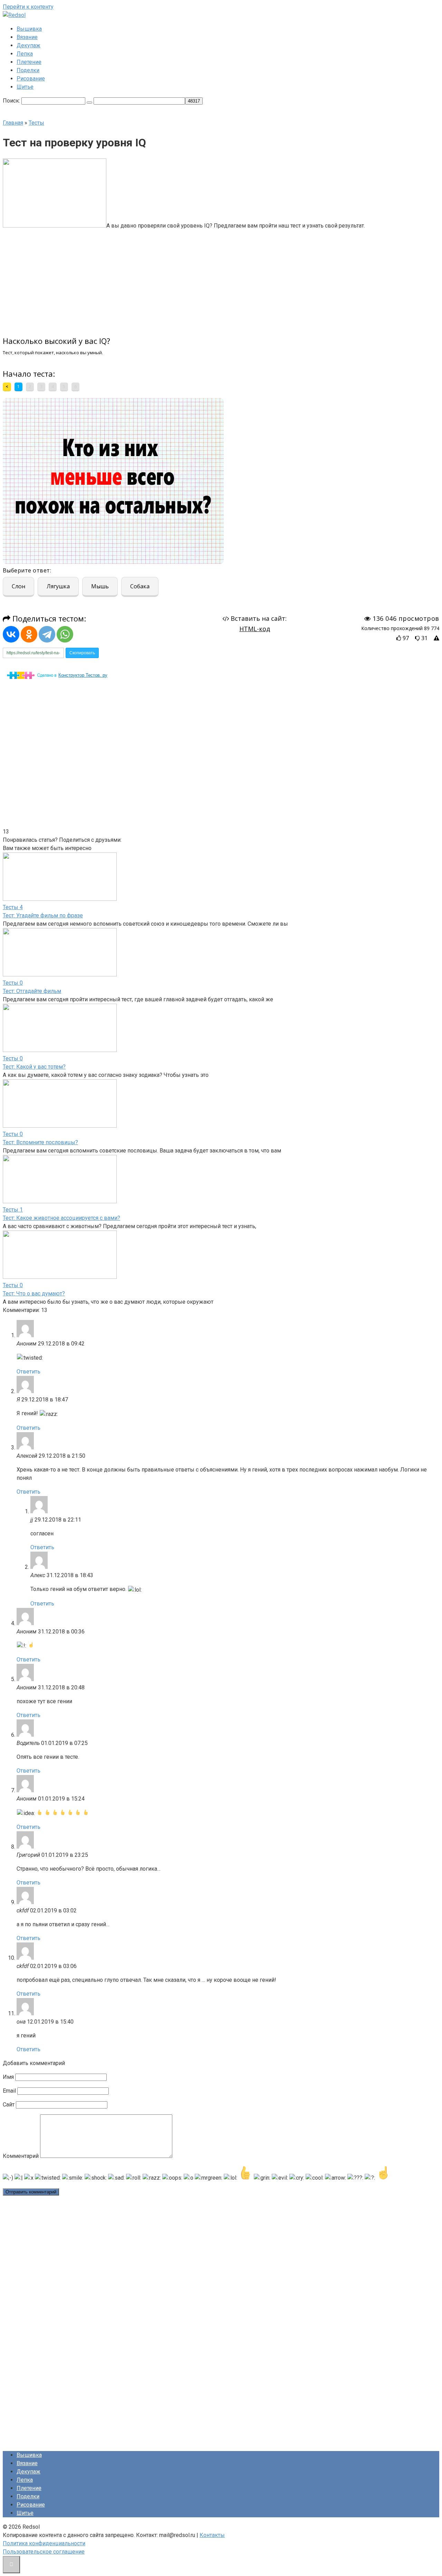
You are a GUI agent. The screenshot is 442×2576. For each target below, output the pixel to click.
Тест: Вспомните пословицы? (40, 1142)
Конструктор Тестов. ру (83, 675)
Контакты (212, 2535)
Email (9, 2091)
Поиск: (12, 101)
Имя (8, 2077)
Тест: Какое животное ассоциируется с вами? (61, 1218)
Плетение (29, 62)
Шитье (25, 87)
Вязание (27, 37)
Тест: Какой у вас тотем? (34, 1067)
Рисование (31, 79)
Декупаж (28, 45)
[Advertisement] (169, 279)
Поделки (28, 70)
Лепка (25, 54)
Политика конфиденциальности (44, 2543)
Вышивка (29, 29)
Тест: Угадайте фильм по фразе (43, 915)
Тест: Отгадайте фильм (32, 991)
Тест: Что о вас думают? (34, 1294)
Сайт (9, 2105)
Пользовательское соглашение (44, 2552)
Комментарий (21, 2156)
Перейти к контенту (28, 7)
